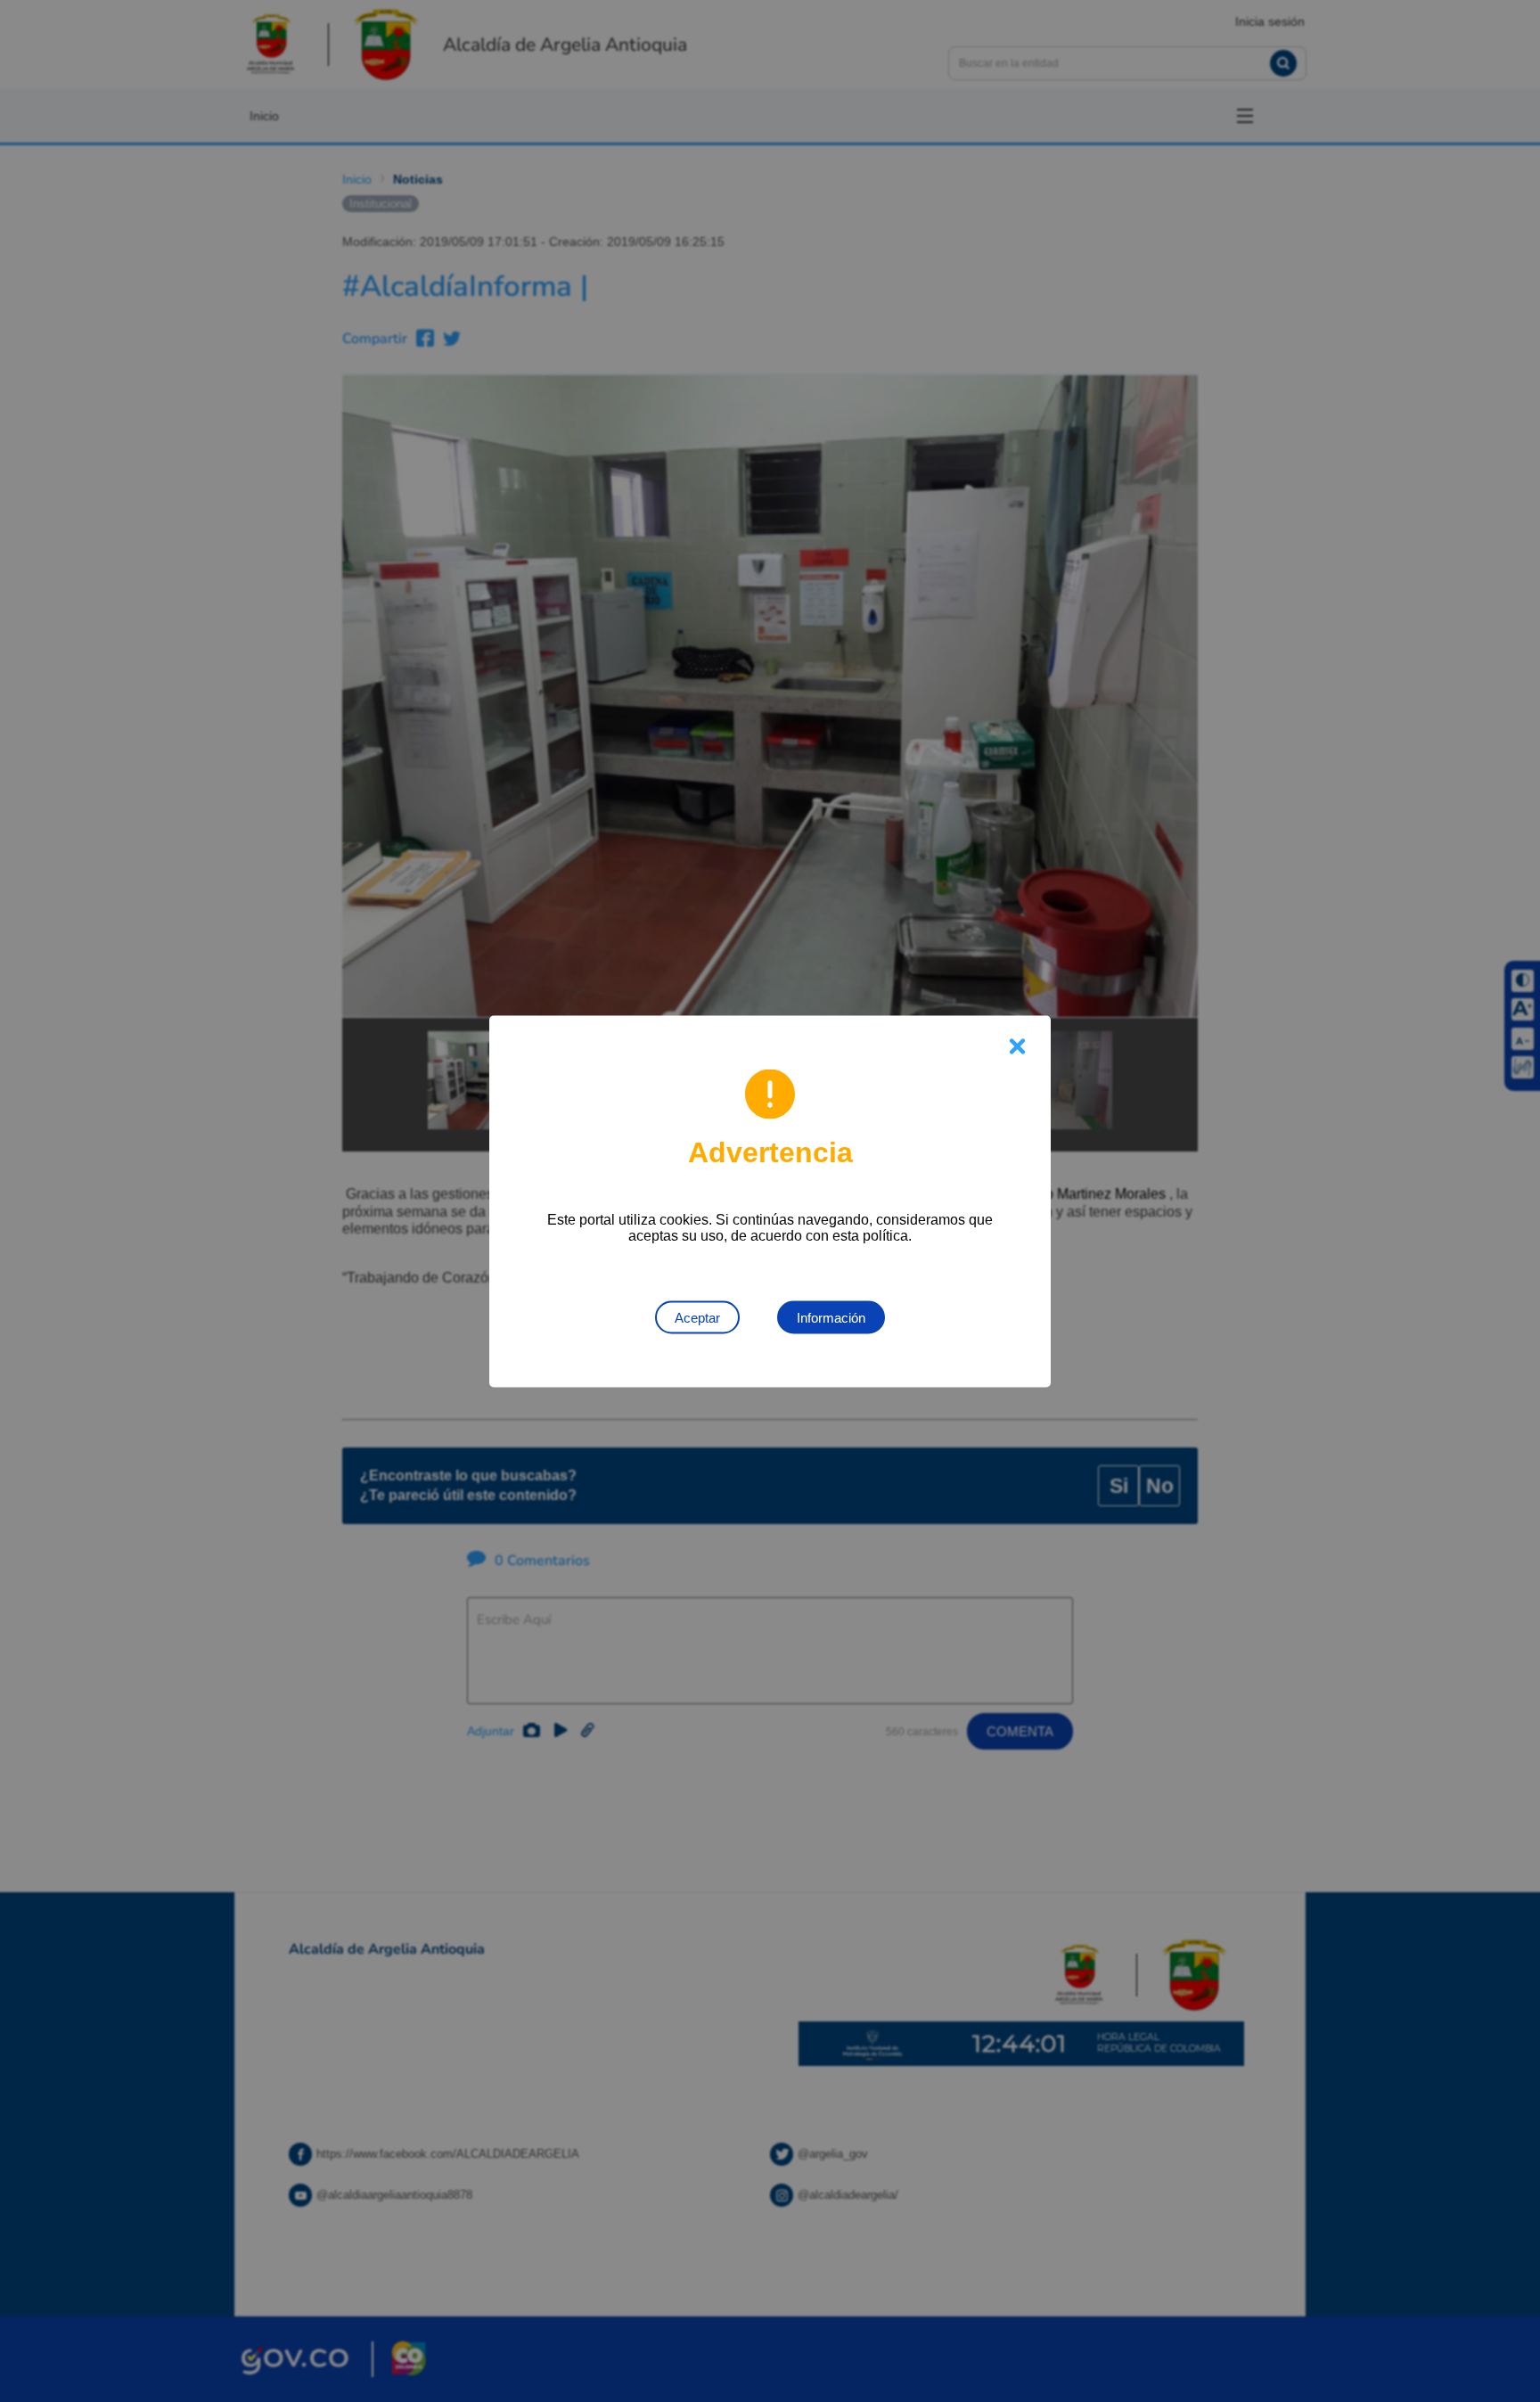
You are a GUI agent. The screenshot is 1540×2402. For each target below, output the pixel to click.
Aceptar (697, 1317)
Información (831, 1317)
